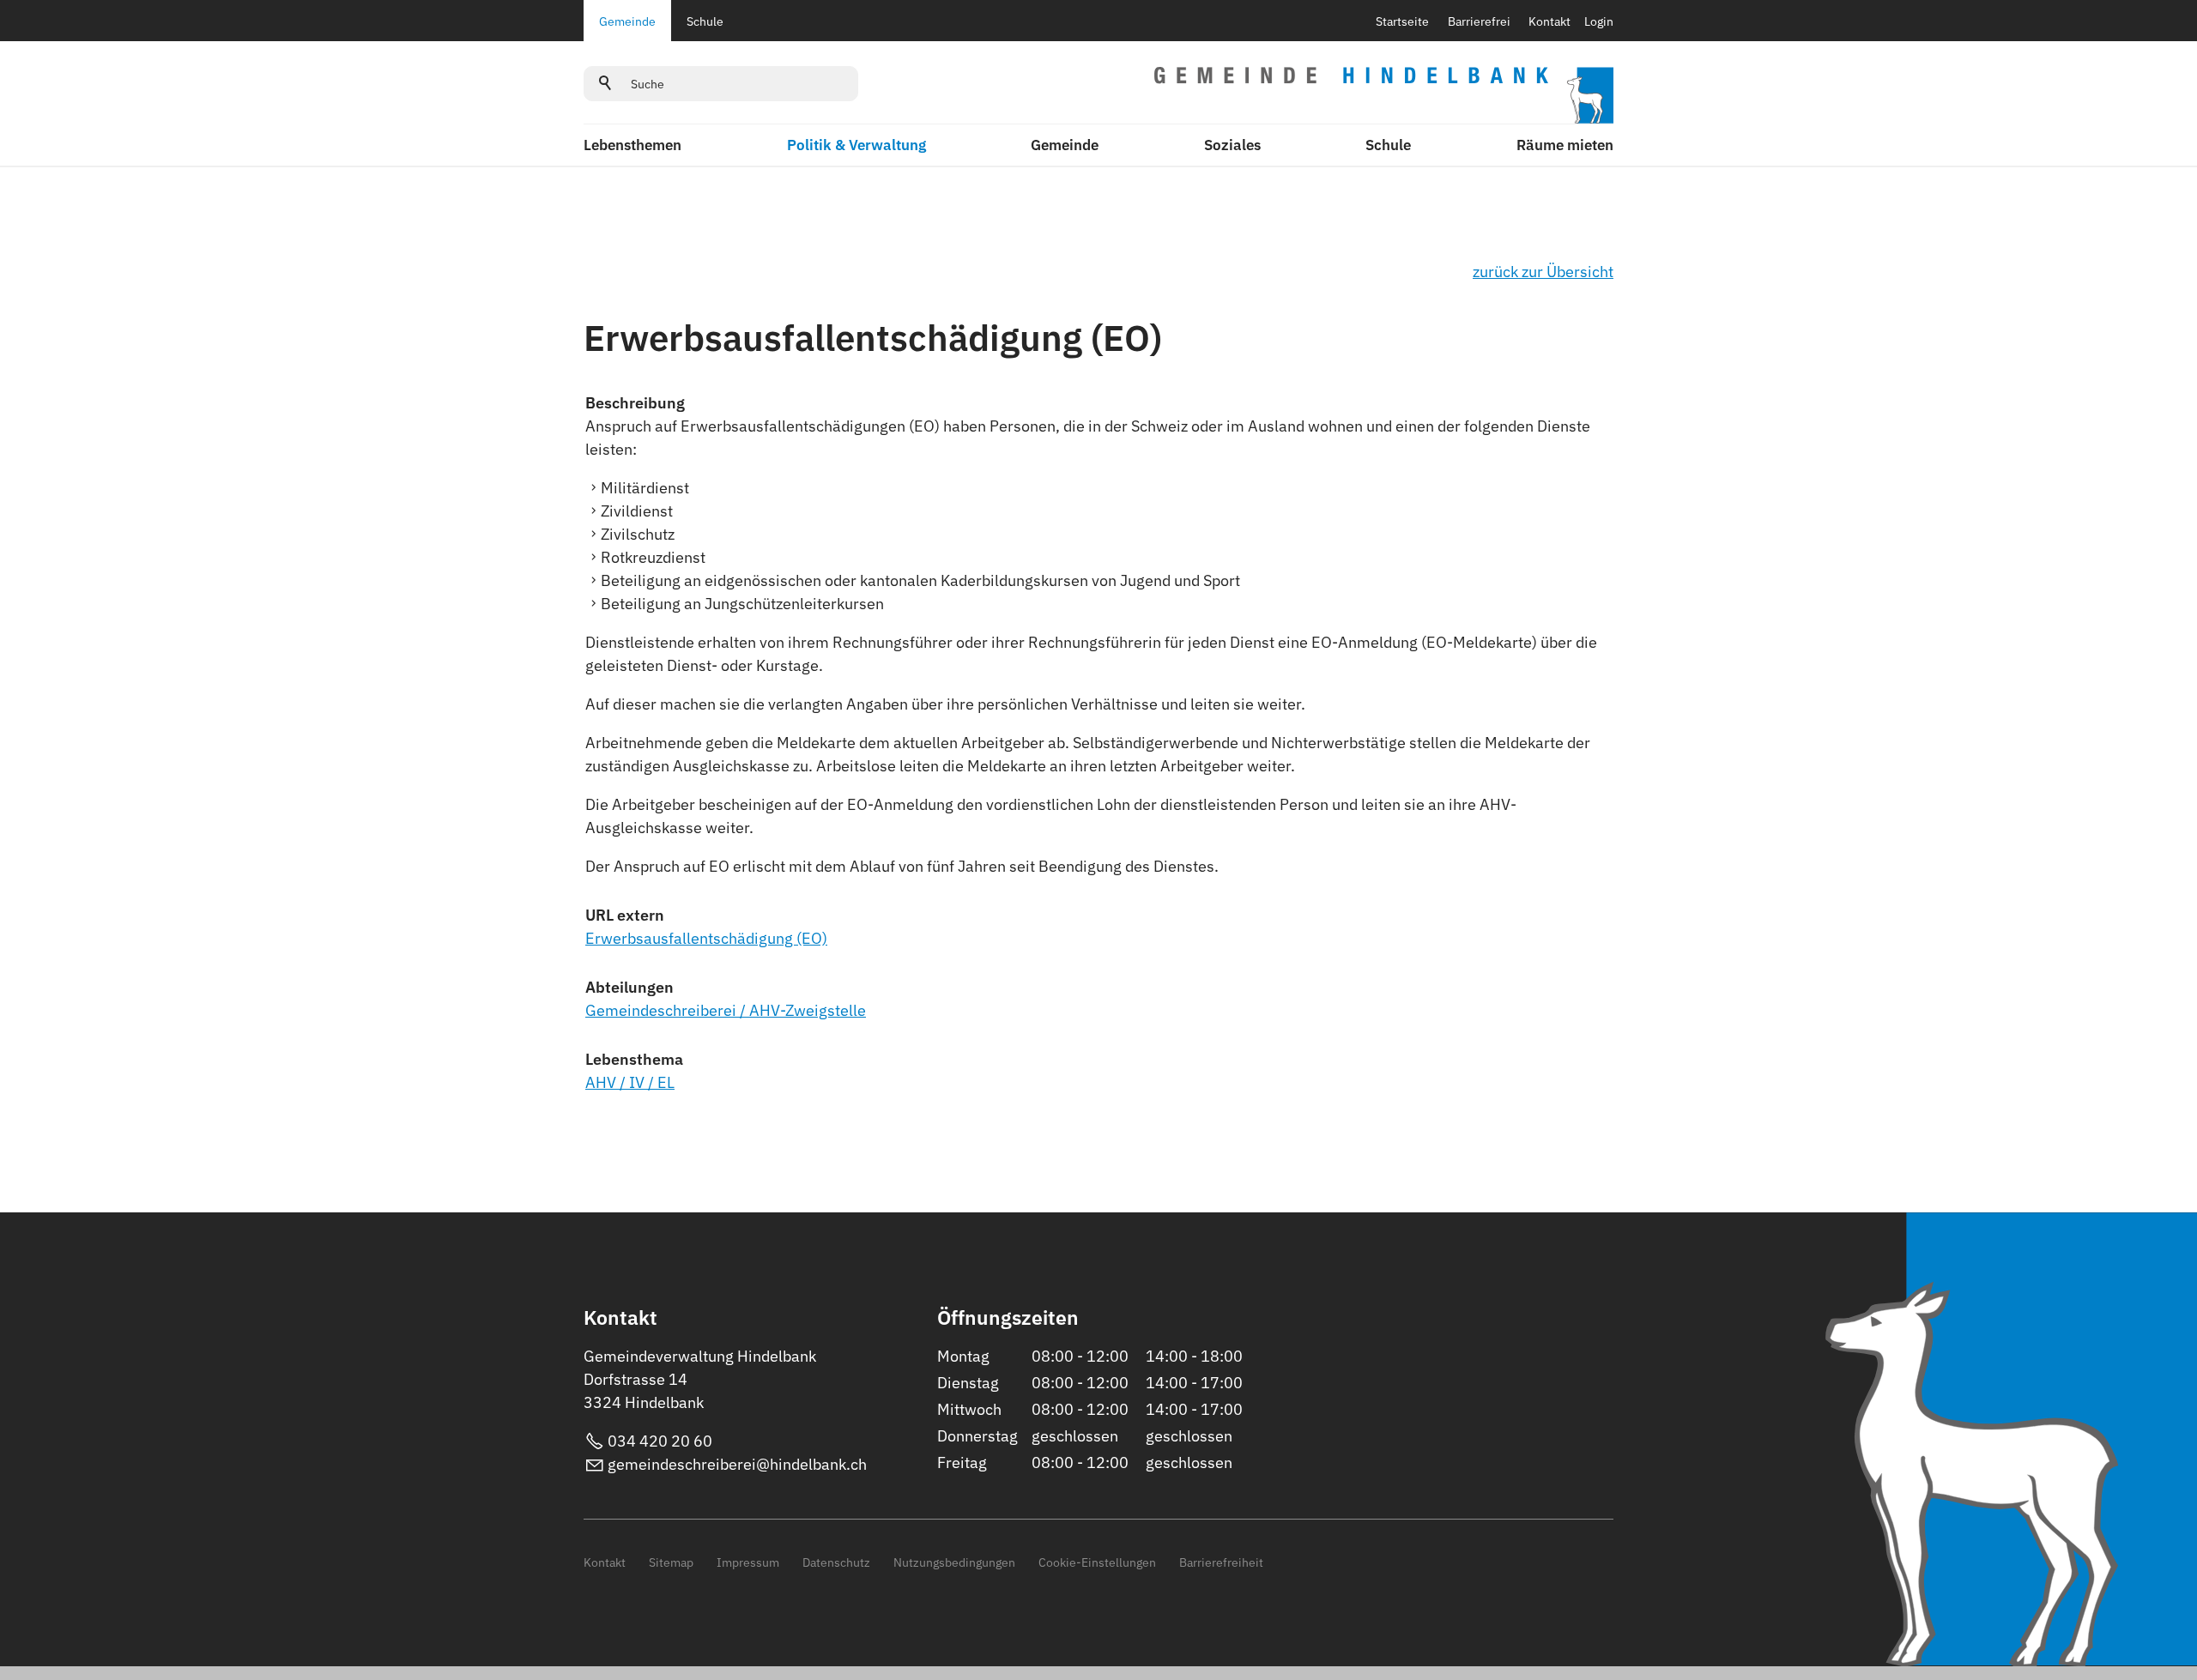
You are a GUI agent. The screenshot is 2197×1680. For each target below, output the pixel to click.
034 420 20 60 (660, 1441)
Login (1599, 21)
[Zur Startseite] (1384, 95)
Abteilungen (629, 987)
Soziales (1232, 145)
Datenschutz (836, 1562)
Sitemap (671, 1562)
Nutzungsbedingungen (954, 1562)
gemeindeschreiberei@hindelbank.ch (737, 1464)
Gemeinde (627, 21)
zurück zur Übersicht (1543, 272)
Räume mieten (1565, 145)
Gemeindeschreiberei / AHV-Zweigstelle (726, 1010)
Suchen (606, 83)
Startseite (1402, 21)
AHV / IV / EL (630, 1082)
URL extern (625, 915)
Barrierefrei (1479, 21)
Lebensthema (634, 1059)
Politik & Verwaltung (856, 145)
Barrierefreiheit (1221, 1562)
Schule (705, 21)
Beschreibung (635, 403)
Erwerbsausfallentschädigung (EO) (706, 938)
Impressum (748, 1562)
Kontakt (1549, 21)
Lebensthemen (632, 145)
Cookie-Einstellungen (1097, 1562)
